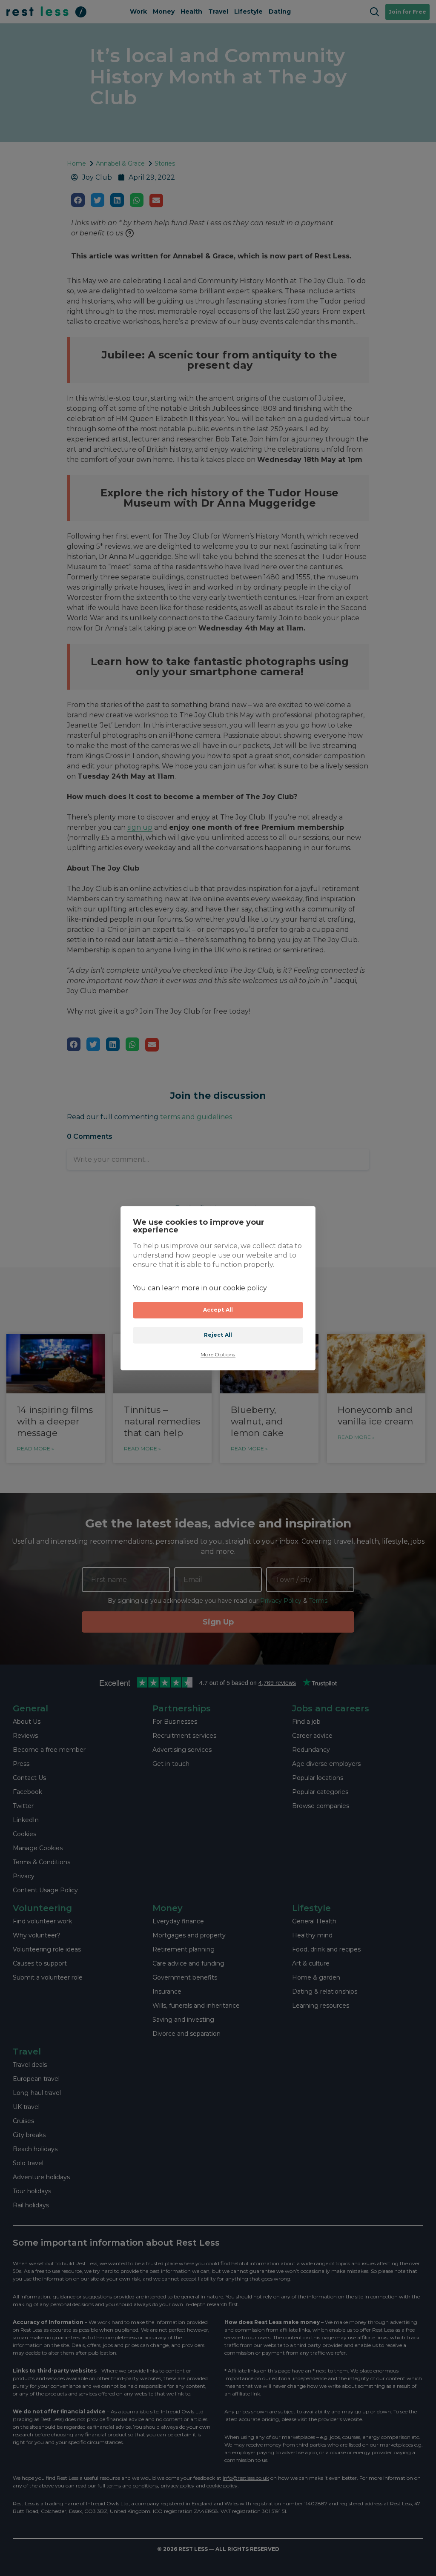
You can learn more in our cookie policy (200, 1288)
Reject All (218, 1335)
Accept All (218, 1310)
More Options (218, 1355)
